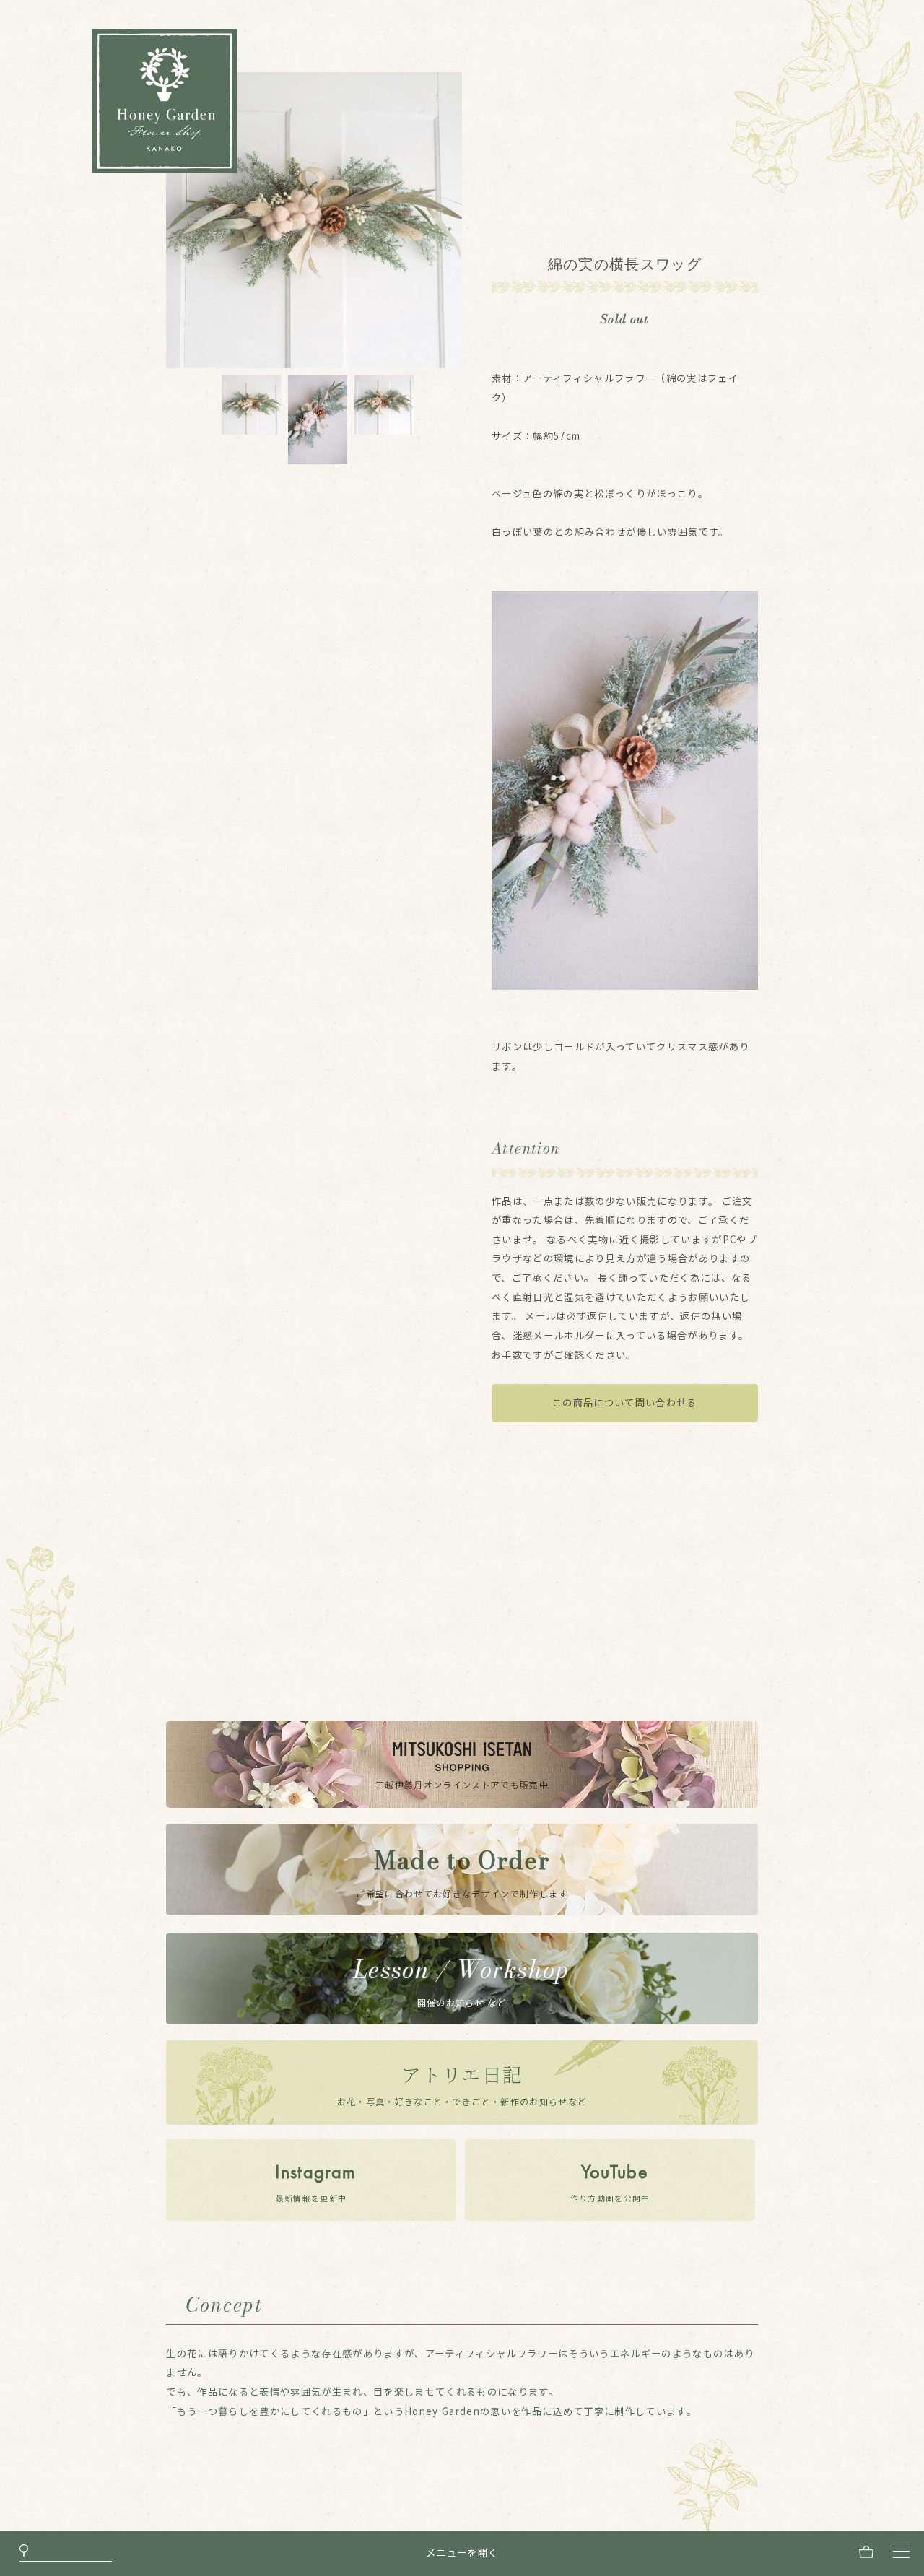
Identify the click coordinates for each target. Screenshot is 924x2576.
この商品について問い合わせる (625, 1402)
